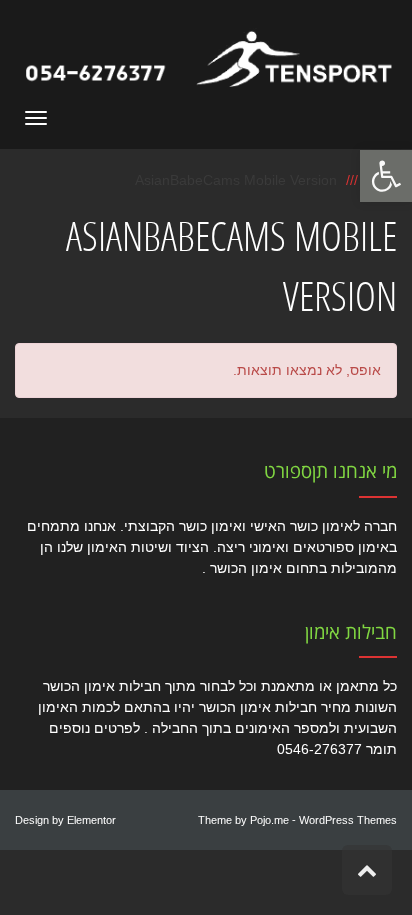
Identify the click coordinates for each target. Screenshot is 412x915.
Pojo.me (269, 820)
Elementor (91, 820)
